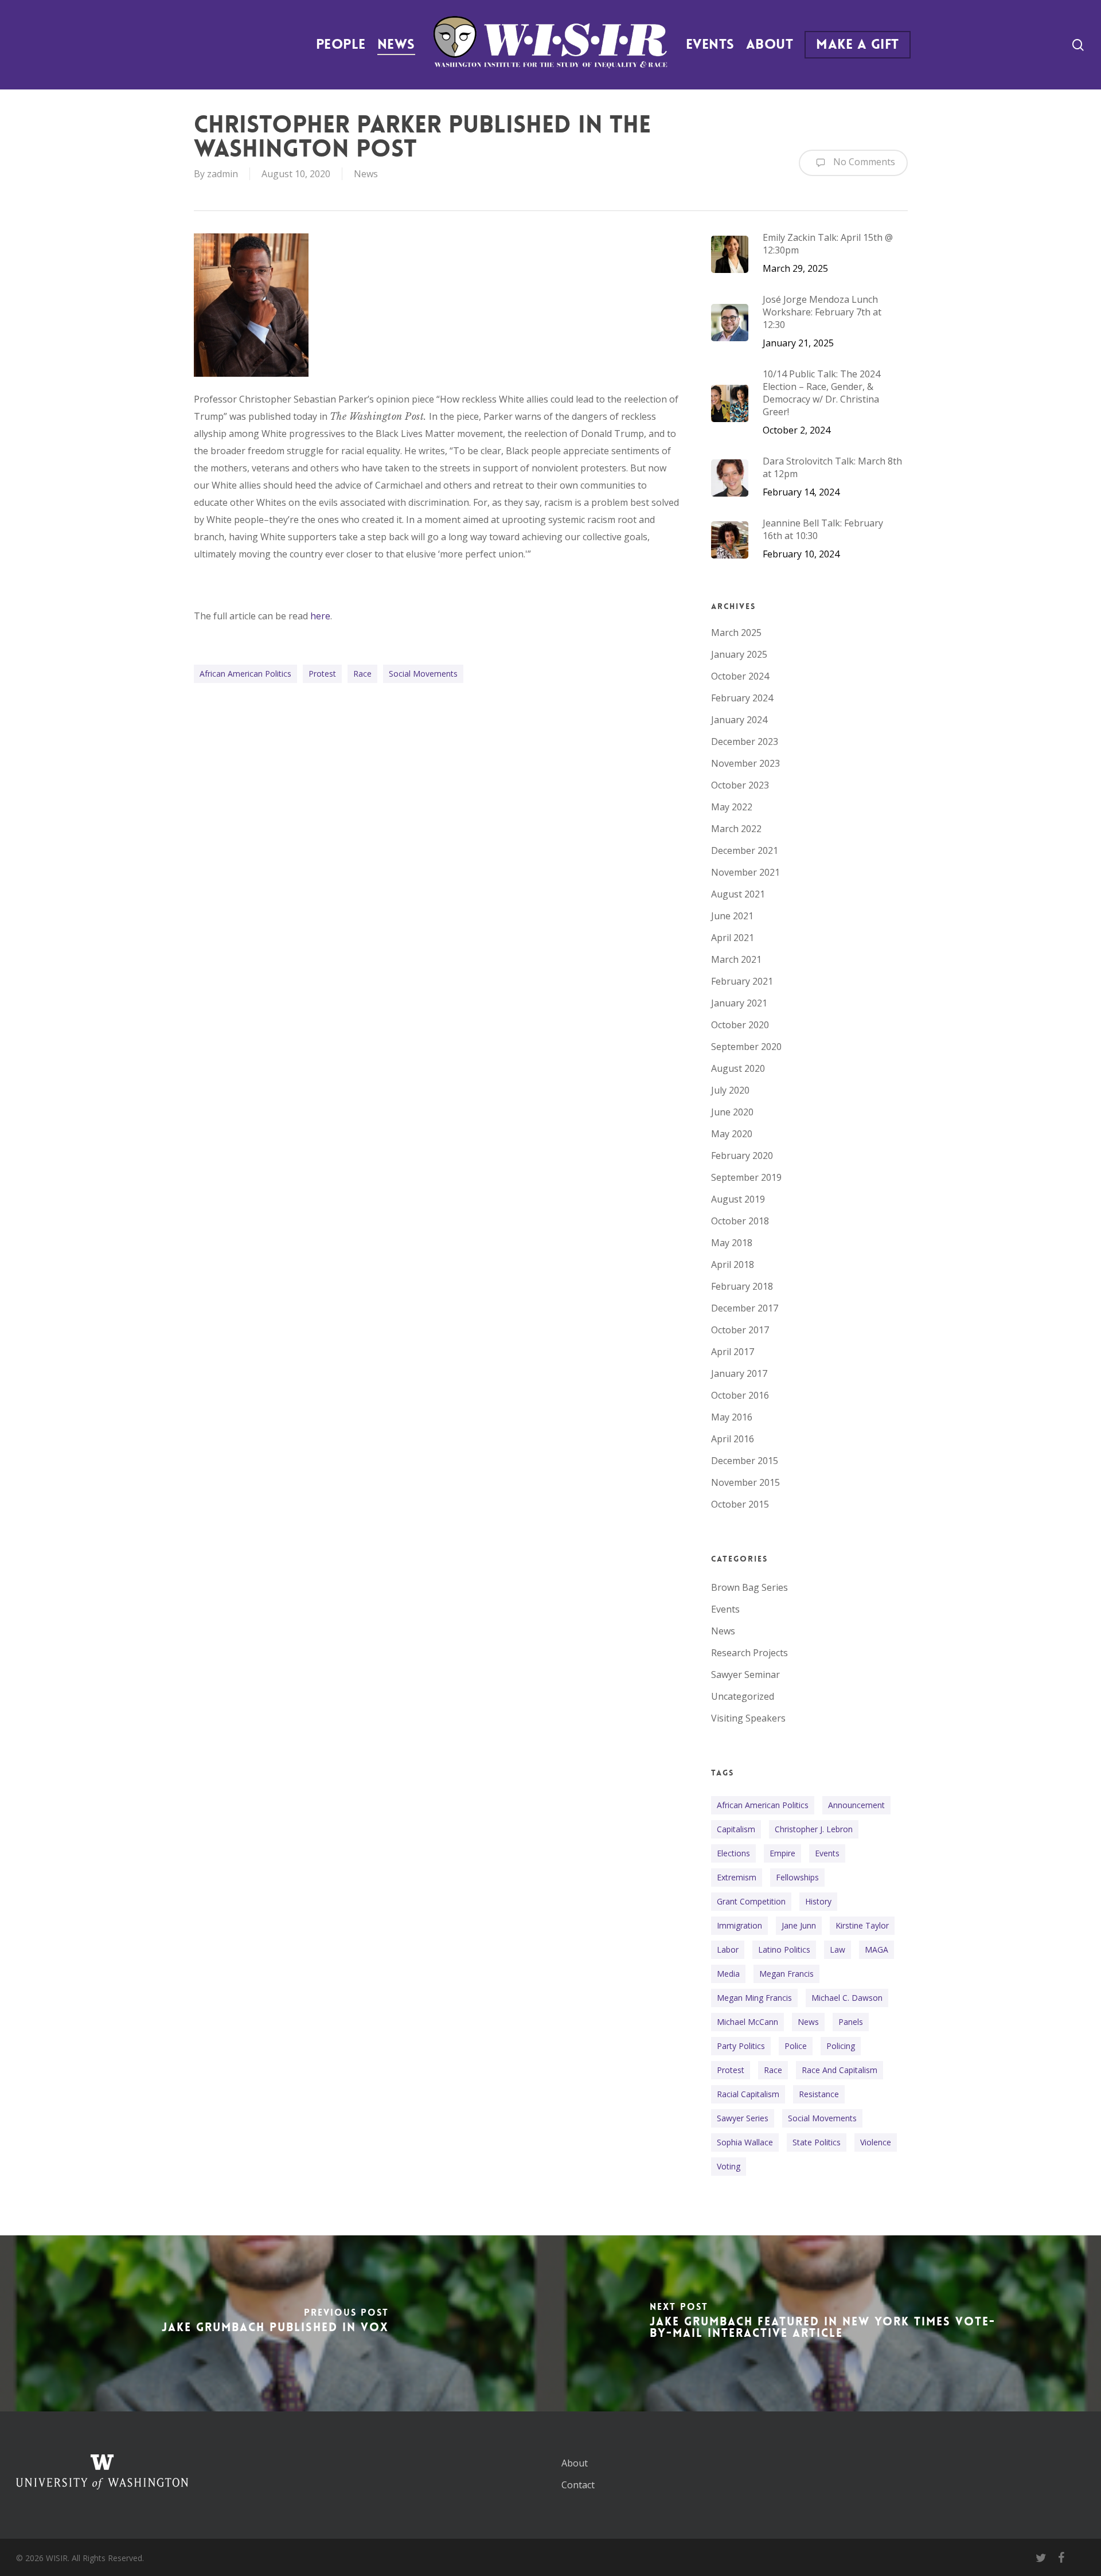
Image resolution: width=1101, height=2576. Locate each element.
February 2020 (742, 1156)
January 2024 (739, 720)
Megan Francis (786, 1974)
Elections (733, 1853)
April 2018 (733, 1264)
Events (725, 1609)
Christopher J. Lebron (814, 1829)
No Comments (863, 162)
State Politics (817, 2142)
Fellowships (797, 1877)
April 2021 (733, 938)
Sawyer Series (743, 2118)
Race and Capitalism (840, 2070)
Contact (578, 2485)
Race (362, 674)
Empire (782, 1853)
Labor (728, 1949)
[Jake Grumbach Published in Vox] (275, 2323)
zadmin (222, 174)
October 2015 (740, 1504)
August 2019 (738, 1199)
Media (728, 1974)
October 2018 (740, 1221)
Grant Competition (751, 1901)
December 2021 (745, 850)
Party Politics (741, 2046)
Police (796, 2046)
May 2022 (732, 807)
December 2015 (745, 1461)
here (320, 616)
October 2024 (740, 676)
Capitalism (736, 1829)
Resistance (819, 2094)
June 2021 (732, 916)
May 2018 (732, 1243)
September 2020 (746, 1047)
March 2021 (736, 959)
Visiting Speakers (748, 1718)
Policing (841, 2046)
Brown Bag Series (749, 1587)
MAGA (876, 1949)
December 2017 (745, 1308)
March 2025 (736, 633)
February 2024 (742, 698)
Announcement (856, 1805)
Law (838, 1949)
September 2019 (746, 1177)
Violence (876, 2142)
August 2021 (738, 894)
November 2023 (745, 763)
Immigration (739, 1925)
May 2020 (732, 1134)
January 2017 (739, 1373)
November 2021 (745, 872)
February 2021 (742, 981)
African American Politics (245, 674)
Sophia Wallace (745, 2142)
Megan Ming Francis (754, 1998)
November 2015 (745, 1482)
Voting (729, 2166)
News (366, 174)
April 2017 (733, 1352)
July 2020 (730, 1090)
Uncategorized (743, 1696)
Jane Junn (799, 1925)
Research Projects (749, 1653)
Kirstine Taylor (862, 1925)
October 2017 (740, 1330)
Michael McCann (747, 2022)
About (575, 2463)
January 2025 (739, 654)
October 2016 (740, 1395)
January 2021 (739, 1003)
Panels (851, 2022)
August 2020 (738, 1068)
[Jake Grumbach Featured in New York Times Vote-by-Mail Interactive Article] (826, 2323)
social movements (423, 674)
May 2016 (732, 1417)
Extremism (737, 1877)
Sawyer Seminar (745, 1675)
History (818, 1901)
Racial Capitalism (748, 2094)
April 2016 (733, 1439)
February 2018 (742, 1286)
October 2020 (740, 1025)
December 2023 (745, 741)
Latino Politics (784, 1949)
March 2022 (736, 829)
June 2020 (732, 1112)
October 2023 (740, 785)
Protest (322, 674)
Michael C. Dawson (847, 1998)
